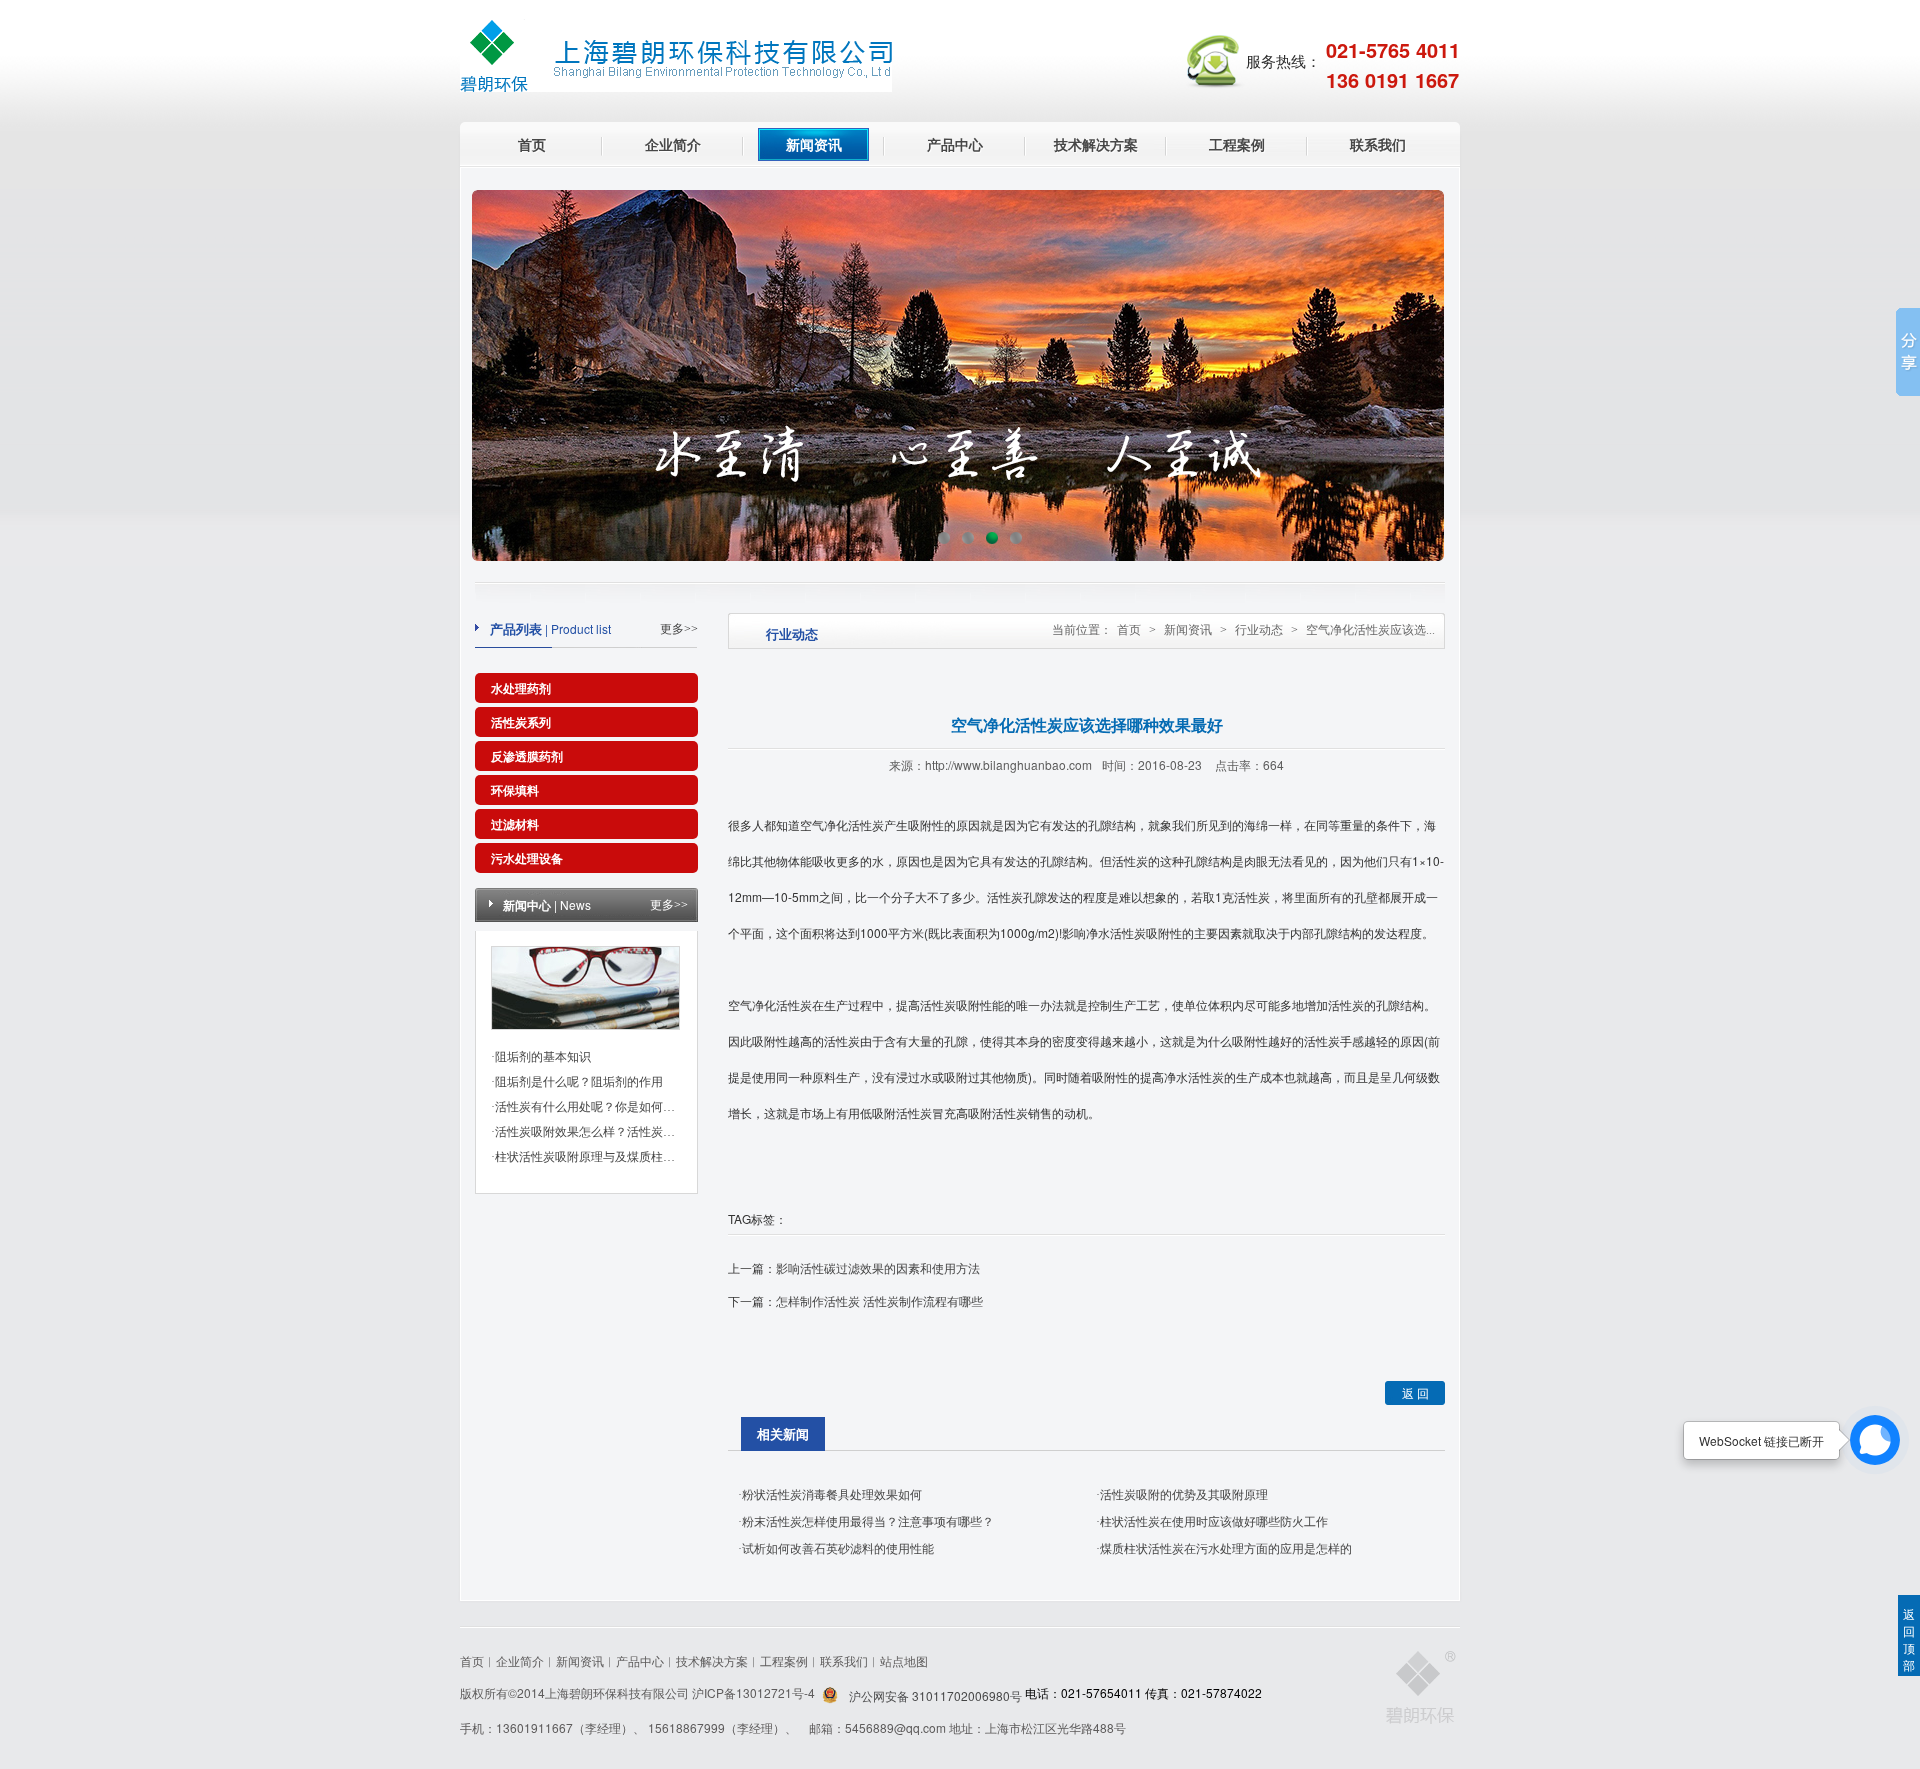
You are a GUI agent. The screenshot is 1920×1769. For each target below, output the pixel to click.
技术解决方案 (1096, 144)
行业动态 (1259, 630)
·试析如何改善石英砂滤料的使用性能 (836, 1549)
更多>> (679, 629)
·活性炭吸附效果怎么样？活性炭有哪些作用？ (613, 1132)
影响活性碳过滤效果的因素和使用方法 (878, 1267)
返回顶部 (1909, 1639)
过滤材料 (515, 824)
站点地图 (904, 1660)
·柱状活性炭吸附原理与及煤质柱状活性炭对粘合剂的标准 (643, 1157)
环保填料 (515, 790)
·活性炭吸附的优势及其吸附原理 (1182, 1495)
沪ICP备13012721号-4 (755, 1692)
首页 (532, 144)
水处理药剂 (521, 688)
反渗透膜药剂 (527, 756)
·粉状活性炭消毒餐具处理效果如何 (830, 1495)
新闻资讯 (814, 144)
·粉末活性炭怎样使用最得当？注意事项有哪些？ (866, 1522)
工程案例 (1237, 144)
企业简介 (673, 144)
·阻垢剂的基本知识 (541, 1057)
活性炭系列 (521, 722)
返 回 (1415, 1392)
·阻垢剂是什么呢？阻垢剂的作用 (577, 1082)
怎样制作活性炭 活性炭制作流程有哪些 (879, 1300)
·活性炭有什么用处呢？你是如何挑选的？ (601, 1107)
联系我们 (1378, 144)
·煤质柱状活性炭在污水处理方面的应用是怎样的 (1224, 1549)
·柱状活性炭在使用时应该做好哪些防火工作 (1212, 1522)
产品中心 (955, 144)
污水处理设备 (527, 858)
